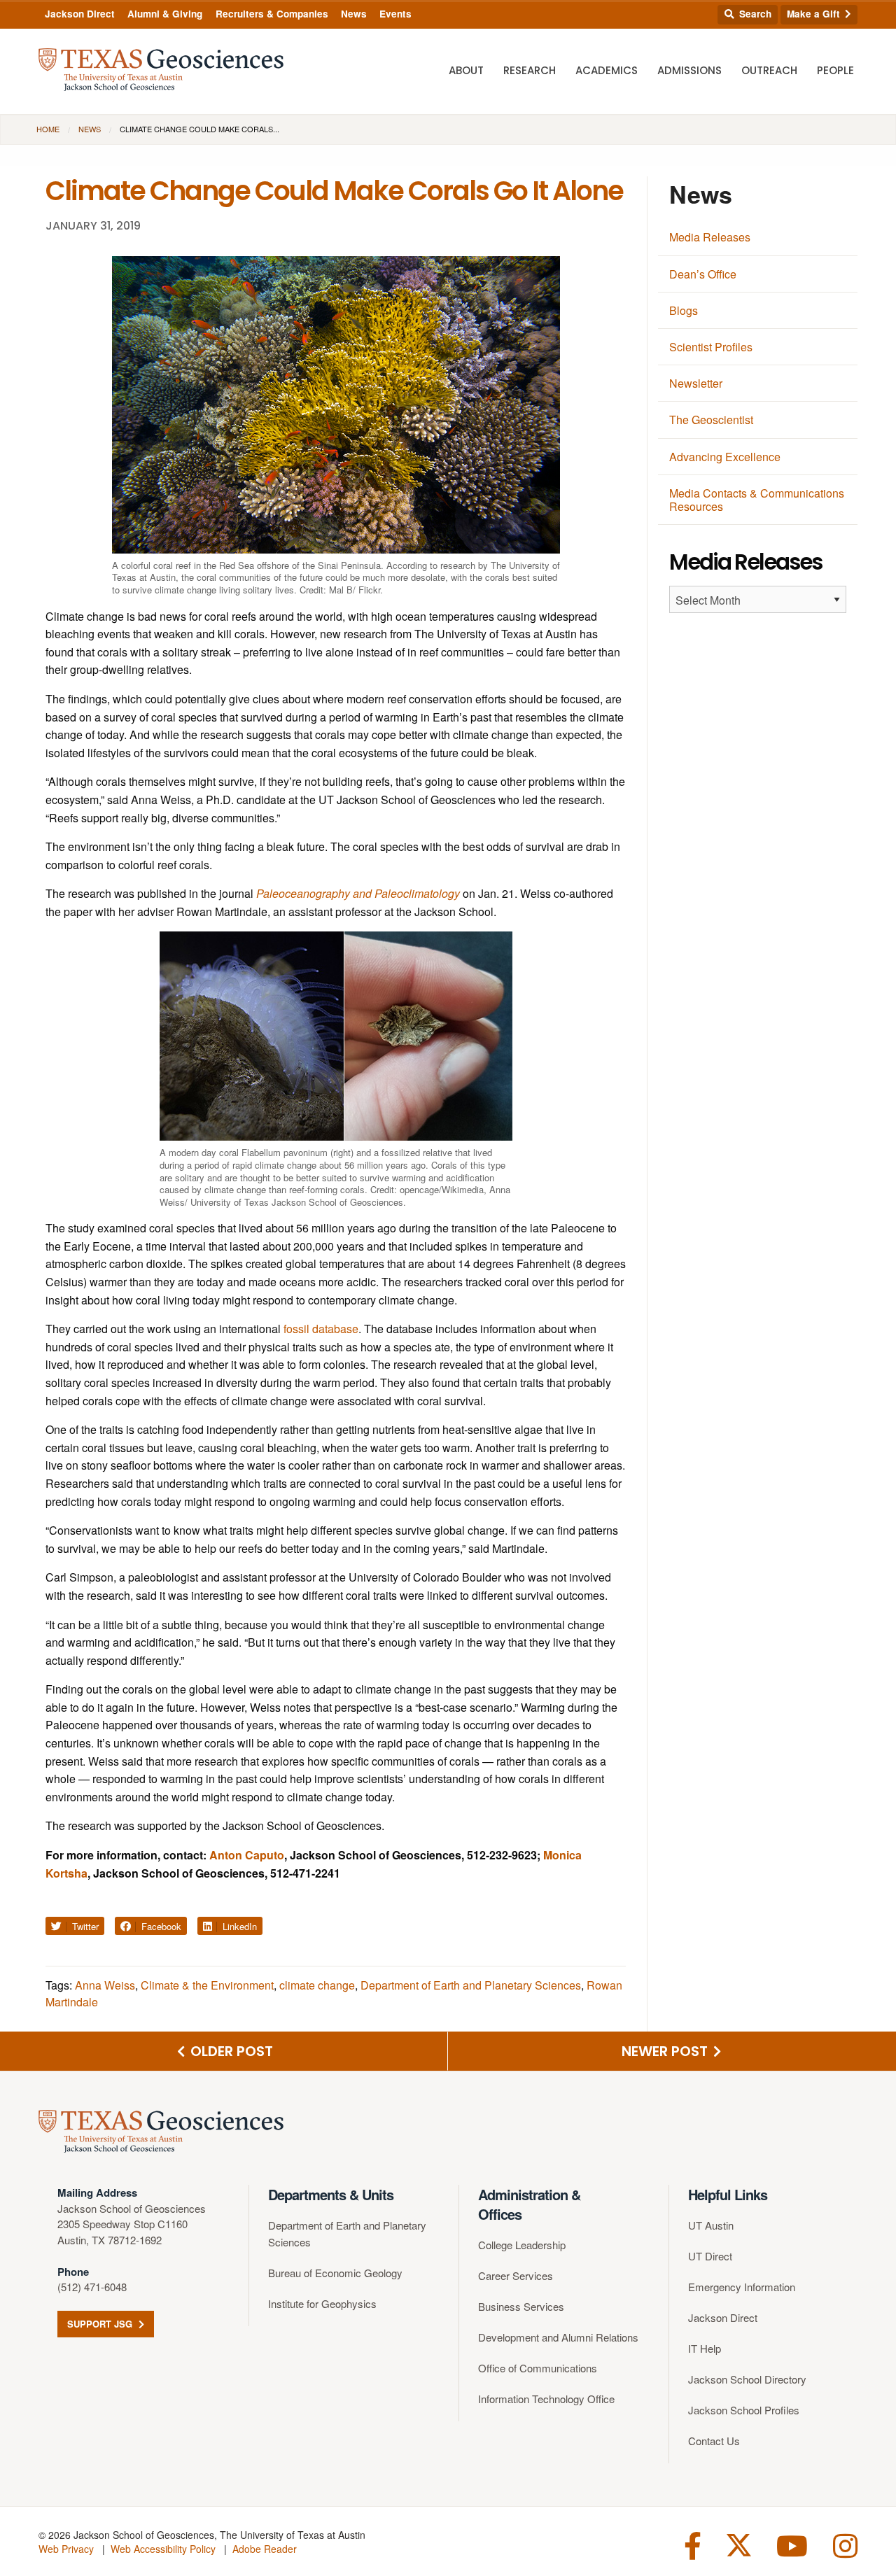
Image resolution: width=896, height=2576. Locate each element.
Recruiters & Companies (272, 14)
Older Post (230, 2051)
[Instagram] (845, 2544)
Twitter (84, 1926)
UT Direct (710, 2256)
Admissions (689, 70)
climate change (317, 1985)
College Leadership (522, 2245)
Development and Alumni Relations (558, 2337)
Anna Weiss (105, 1985)
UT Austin (711, 2225)
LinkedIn (238, 1926)
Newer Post (666, 2051)
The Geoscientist (711, 420)
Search (754, 14)
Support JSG (101, 2324)
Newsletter (696, 383)
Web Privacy (66, 2549)
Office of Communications (538, 2368)
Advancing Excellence (725, 457)
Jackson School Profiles (744, 2410)
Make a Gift (815, 14)
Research (530, 70)
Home (48, 129)
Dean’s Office (703, 274)
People (835, 70)
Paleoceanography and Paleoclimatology (358, 893)
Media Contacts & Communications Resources (757, 500)
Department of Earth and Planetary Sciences (471, 1985)
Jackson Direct (80, 14)
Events (395, 14)
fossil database (320, 1329)
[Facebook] (693, 2544)
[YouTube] (792, 2544)
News (354, 14)
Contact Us (714, 2441)
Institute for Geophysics (322, 2303)
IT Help (705, 2348)
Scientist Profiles (711, 347)
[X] (739, 2544)
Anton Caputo (247, 1855)
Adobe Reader (265, 2549)
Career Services (516, 2275)
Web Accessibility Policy (163, 2549)
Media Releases (710, 237)
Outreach (769, 70)
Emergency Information (742, 2287)
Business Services (521, 2306)
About (466, 70)
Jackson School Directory (747, 2379)
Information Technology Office (546, 2399)
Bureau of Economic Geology (335, 2273)
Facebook (160, 1926)
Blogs (684, 310)
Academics (607, 70)
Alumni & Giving (165, 14)
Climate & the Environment (207, 1985)
